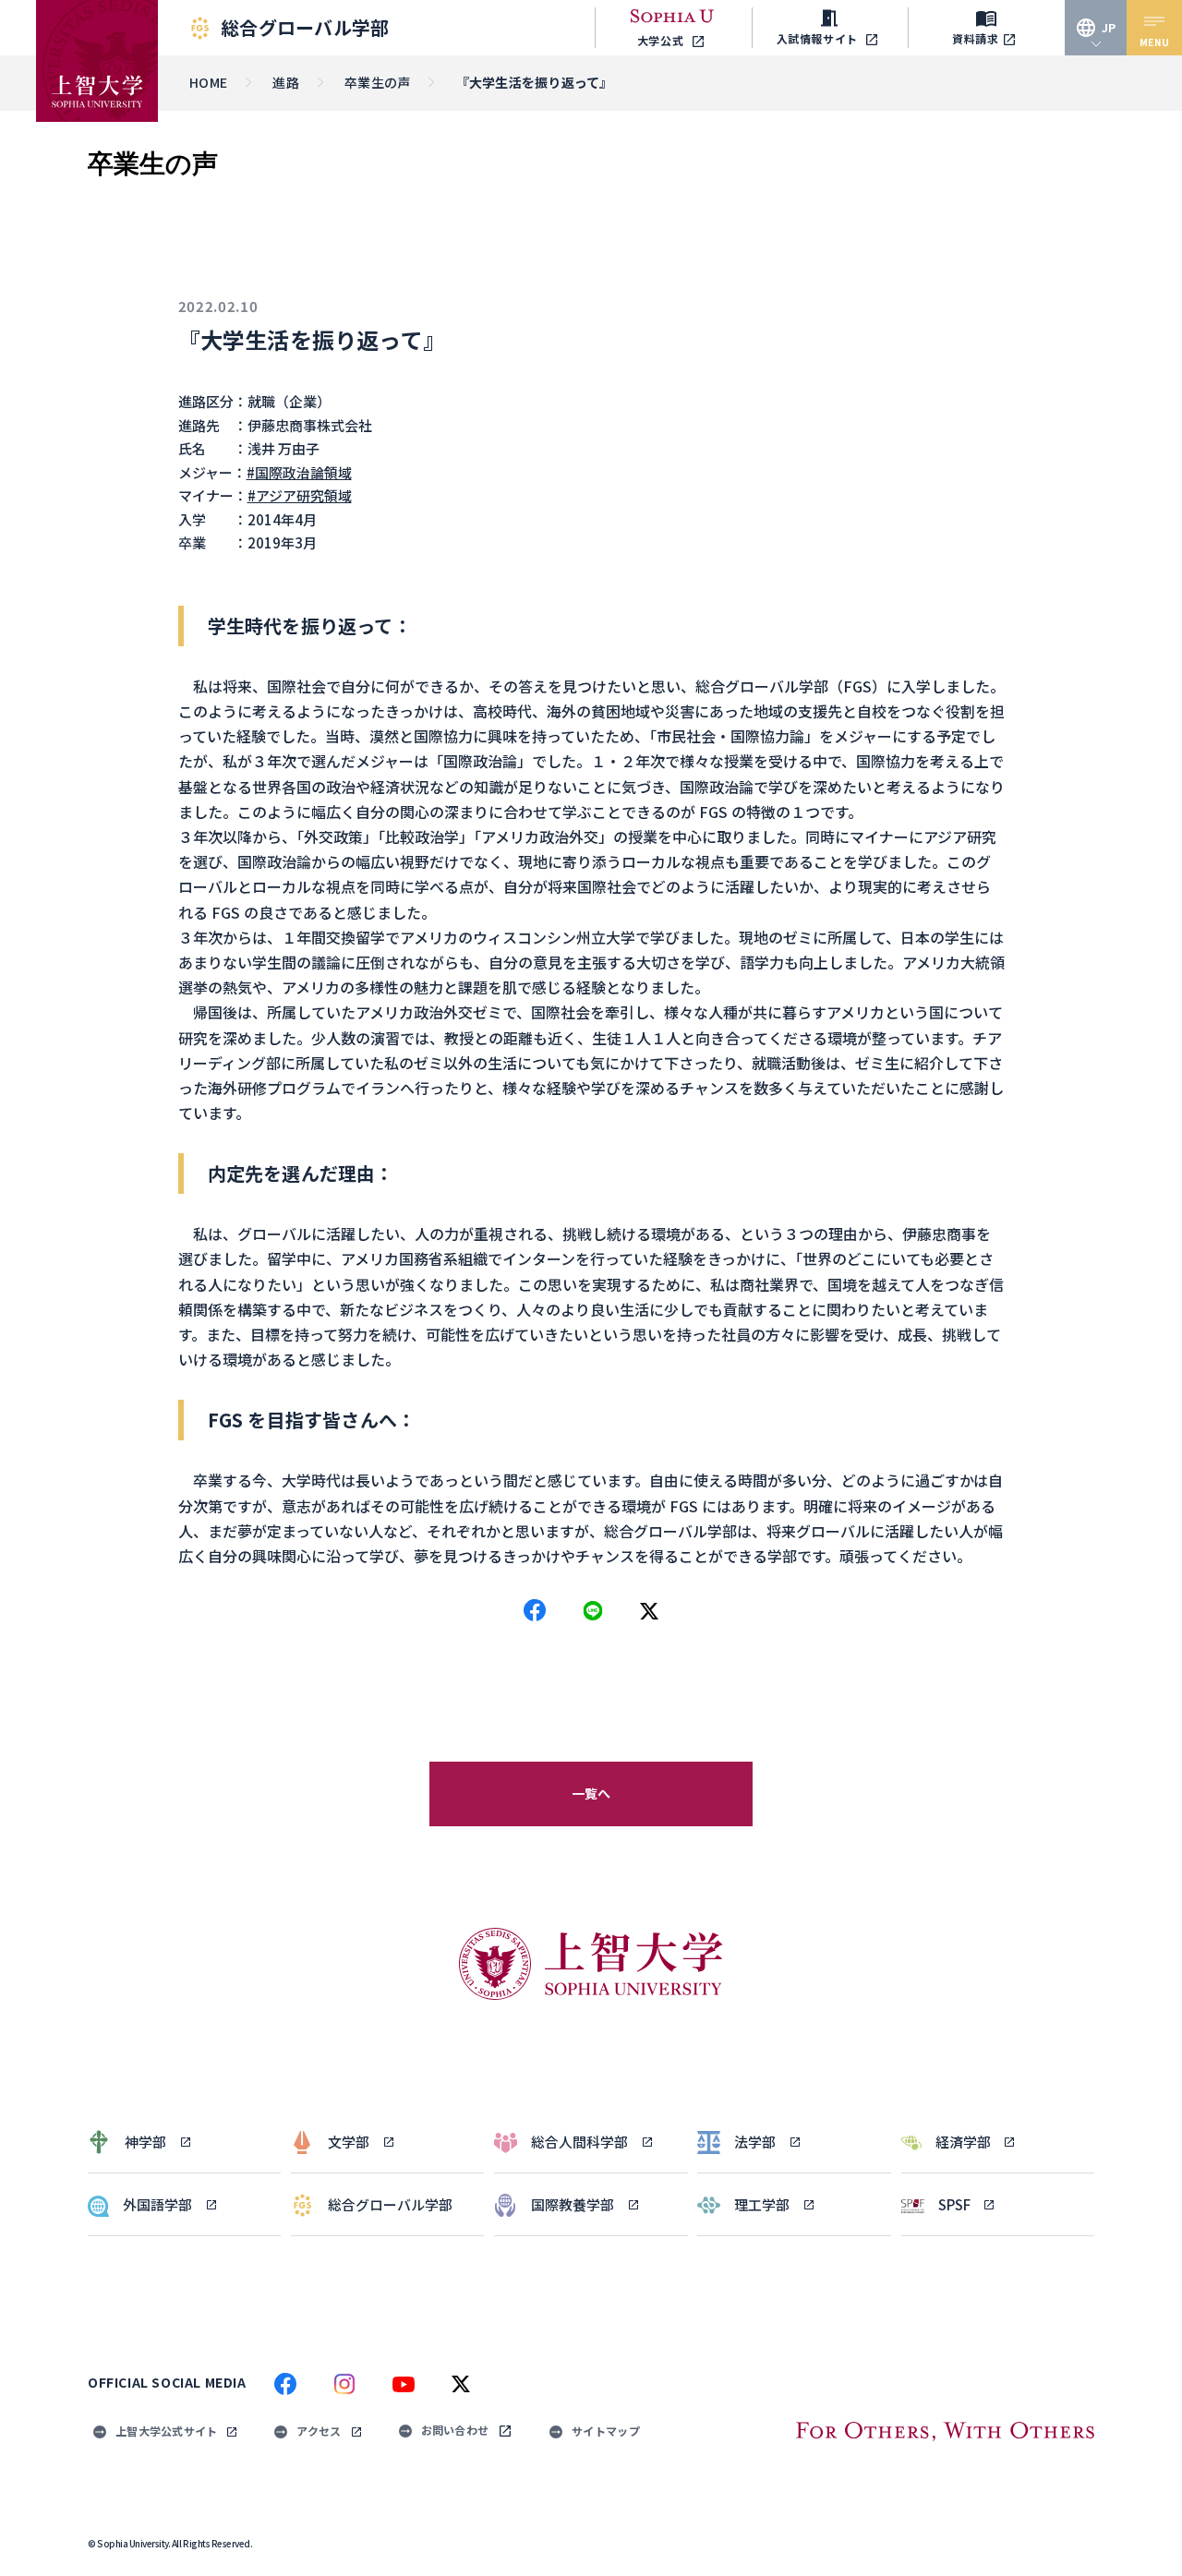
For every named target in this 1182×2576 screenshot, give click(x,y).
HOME (208, 82)
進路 (286, 82)
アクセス (319, 2431)
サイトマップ (606, 2431)
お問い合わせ (455, 2430)
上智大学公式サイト (166, 2431)
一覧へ (591, 1793)
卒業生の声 (377, 82)
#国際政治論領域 (299, 472)
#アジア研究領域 (300, 495)
